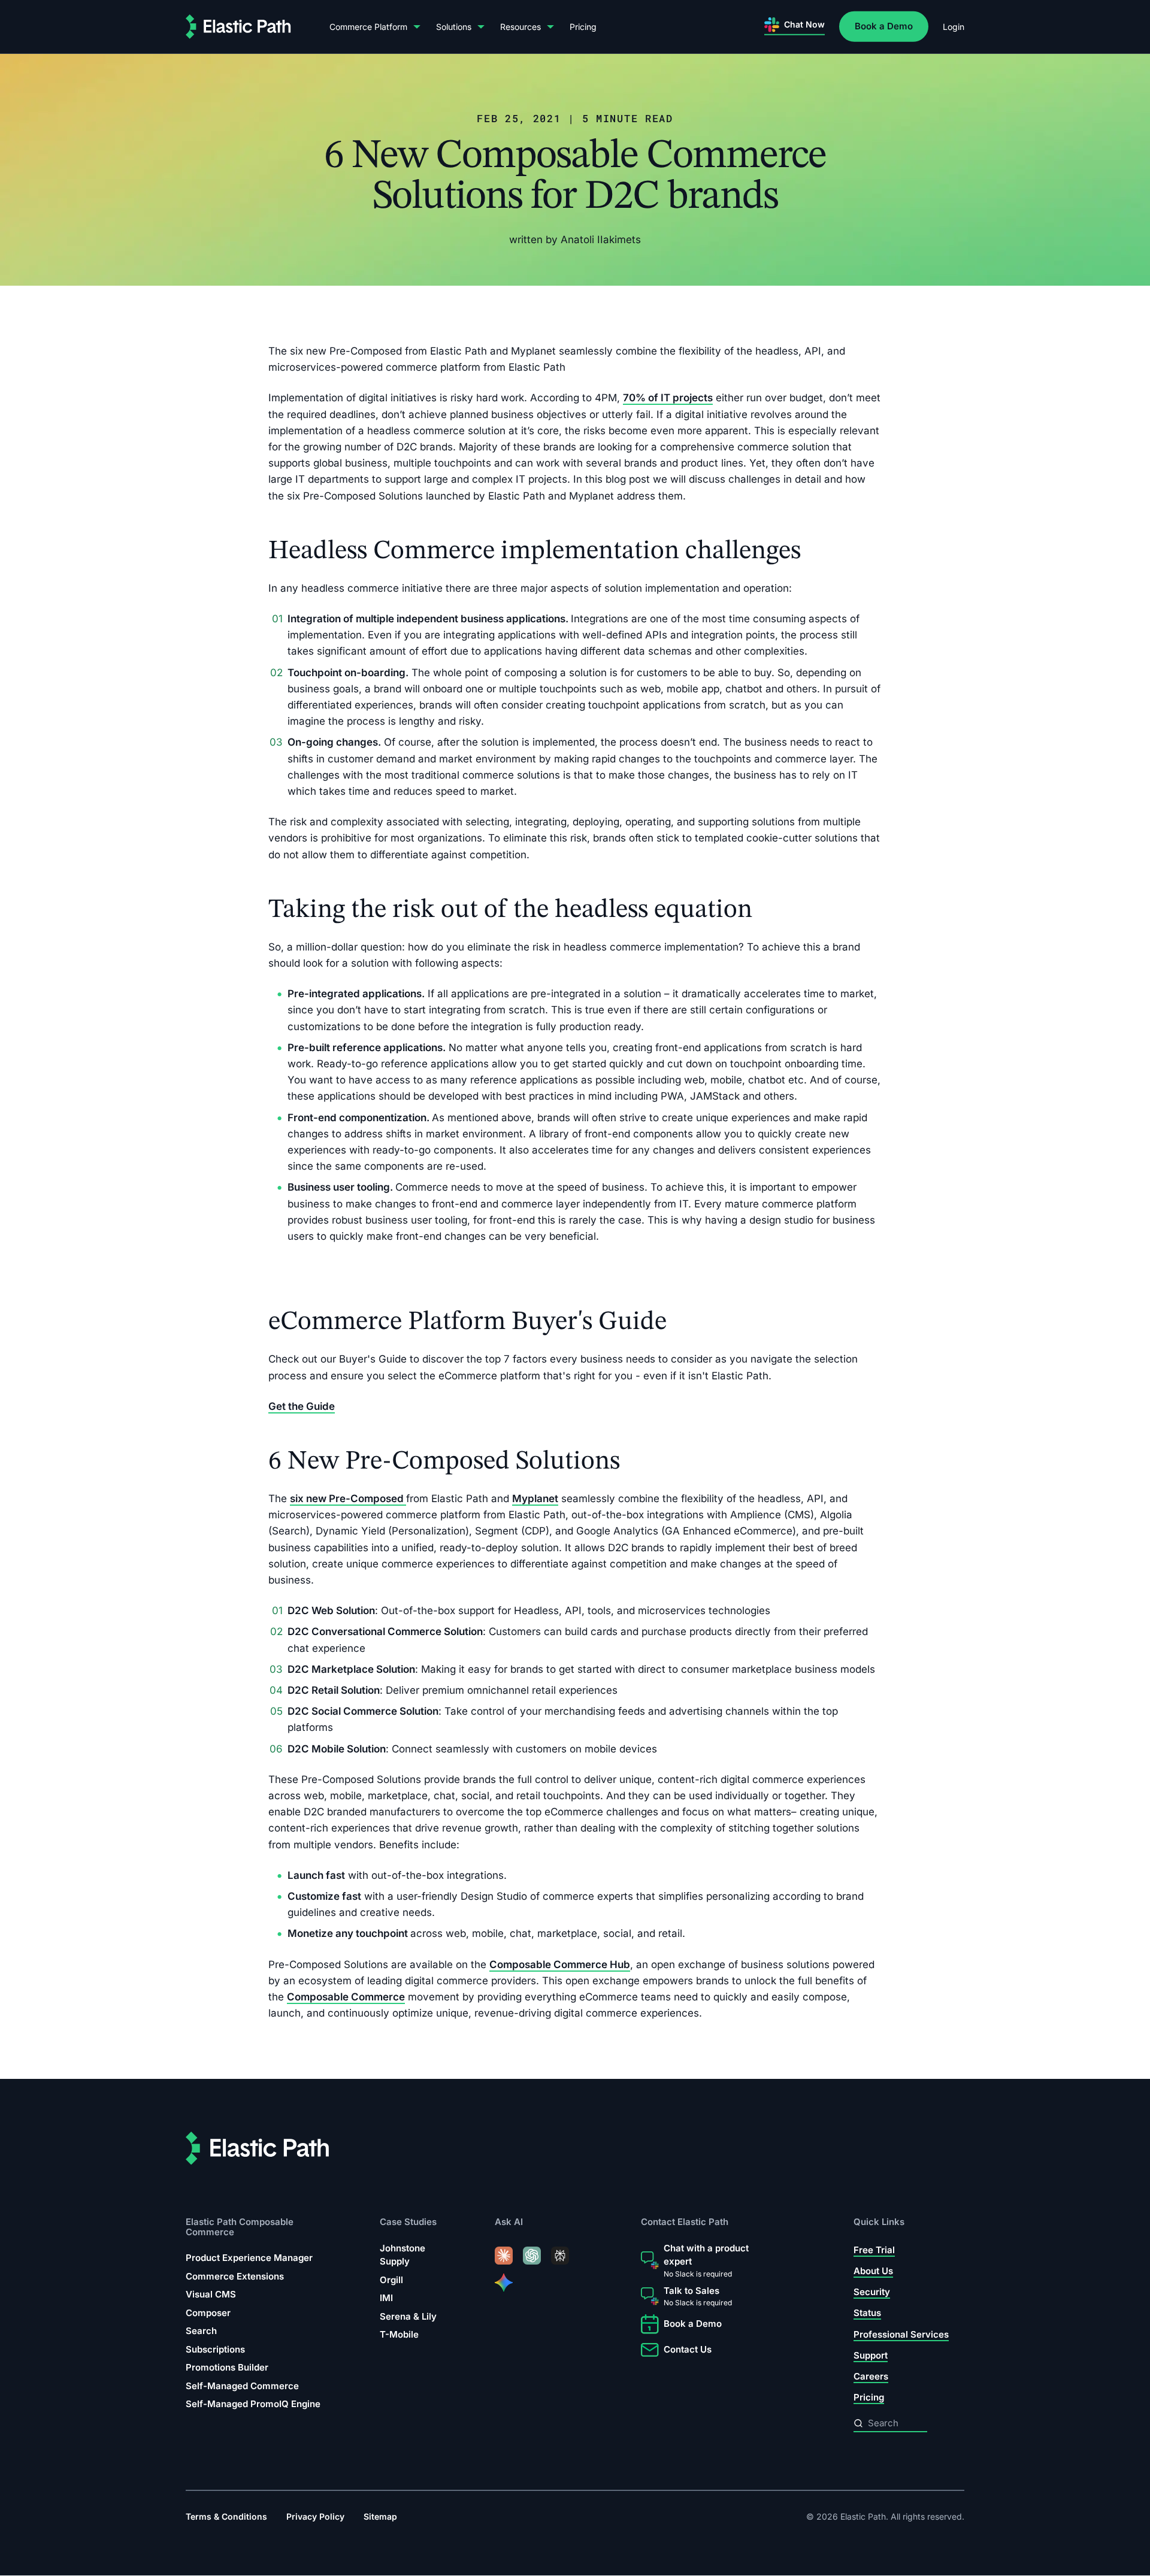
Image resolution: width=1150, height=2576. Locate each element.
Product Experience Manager (249, 2258)
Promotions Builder (227, 2367)
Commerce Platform (368, 27)
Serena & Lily (408, 2316)
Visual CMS (211, 2294)
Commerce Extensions (235, 2276)
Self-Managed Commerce (242, 2386)
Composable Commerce (346, 1997)
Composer (208, 2313)
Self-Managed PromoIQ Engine (253, 2404)
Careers (871, 2376)
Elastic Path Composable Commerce (240, 2227)
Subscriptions (215, 2349)
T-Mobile (399, 2335)
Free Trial (874, 2250)
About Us (873, 2271)
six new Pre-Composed (348, 1499)
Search (201, 2331)
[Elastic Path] (238, 27)
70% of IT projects (668, 398)
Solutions (454, 27)
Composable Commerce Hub (560, 1964)
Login (954, 27)
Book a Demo (884, 26)
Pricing (583, 27)
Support (871, 2355)
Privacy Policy (315, 2517)
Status (867, 2313)
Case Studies (408, 2222)
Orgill (391, 2280)
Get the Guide (302, 1406)
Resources (520, 27)
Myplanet (535, 1499)
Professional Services (901, 2334)
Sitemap (380, 2517)
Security (872, 2292)
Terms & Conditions (226, 2517)
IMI (386, 2298)
